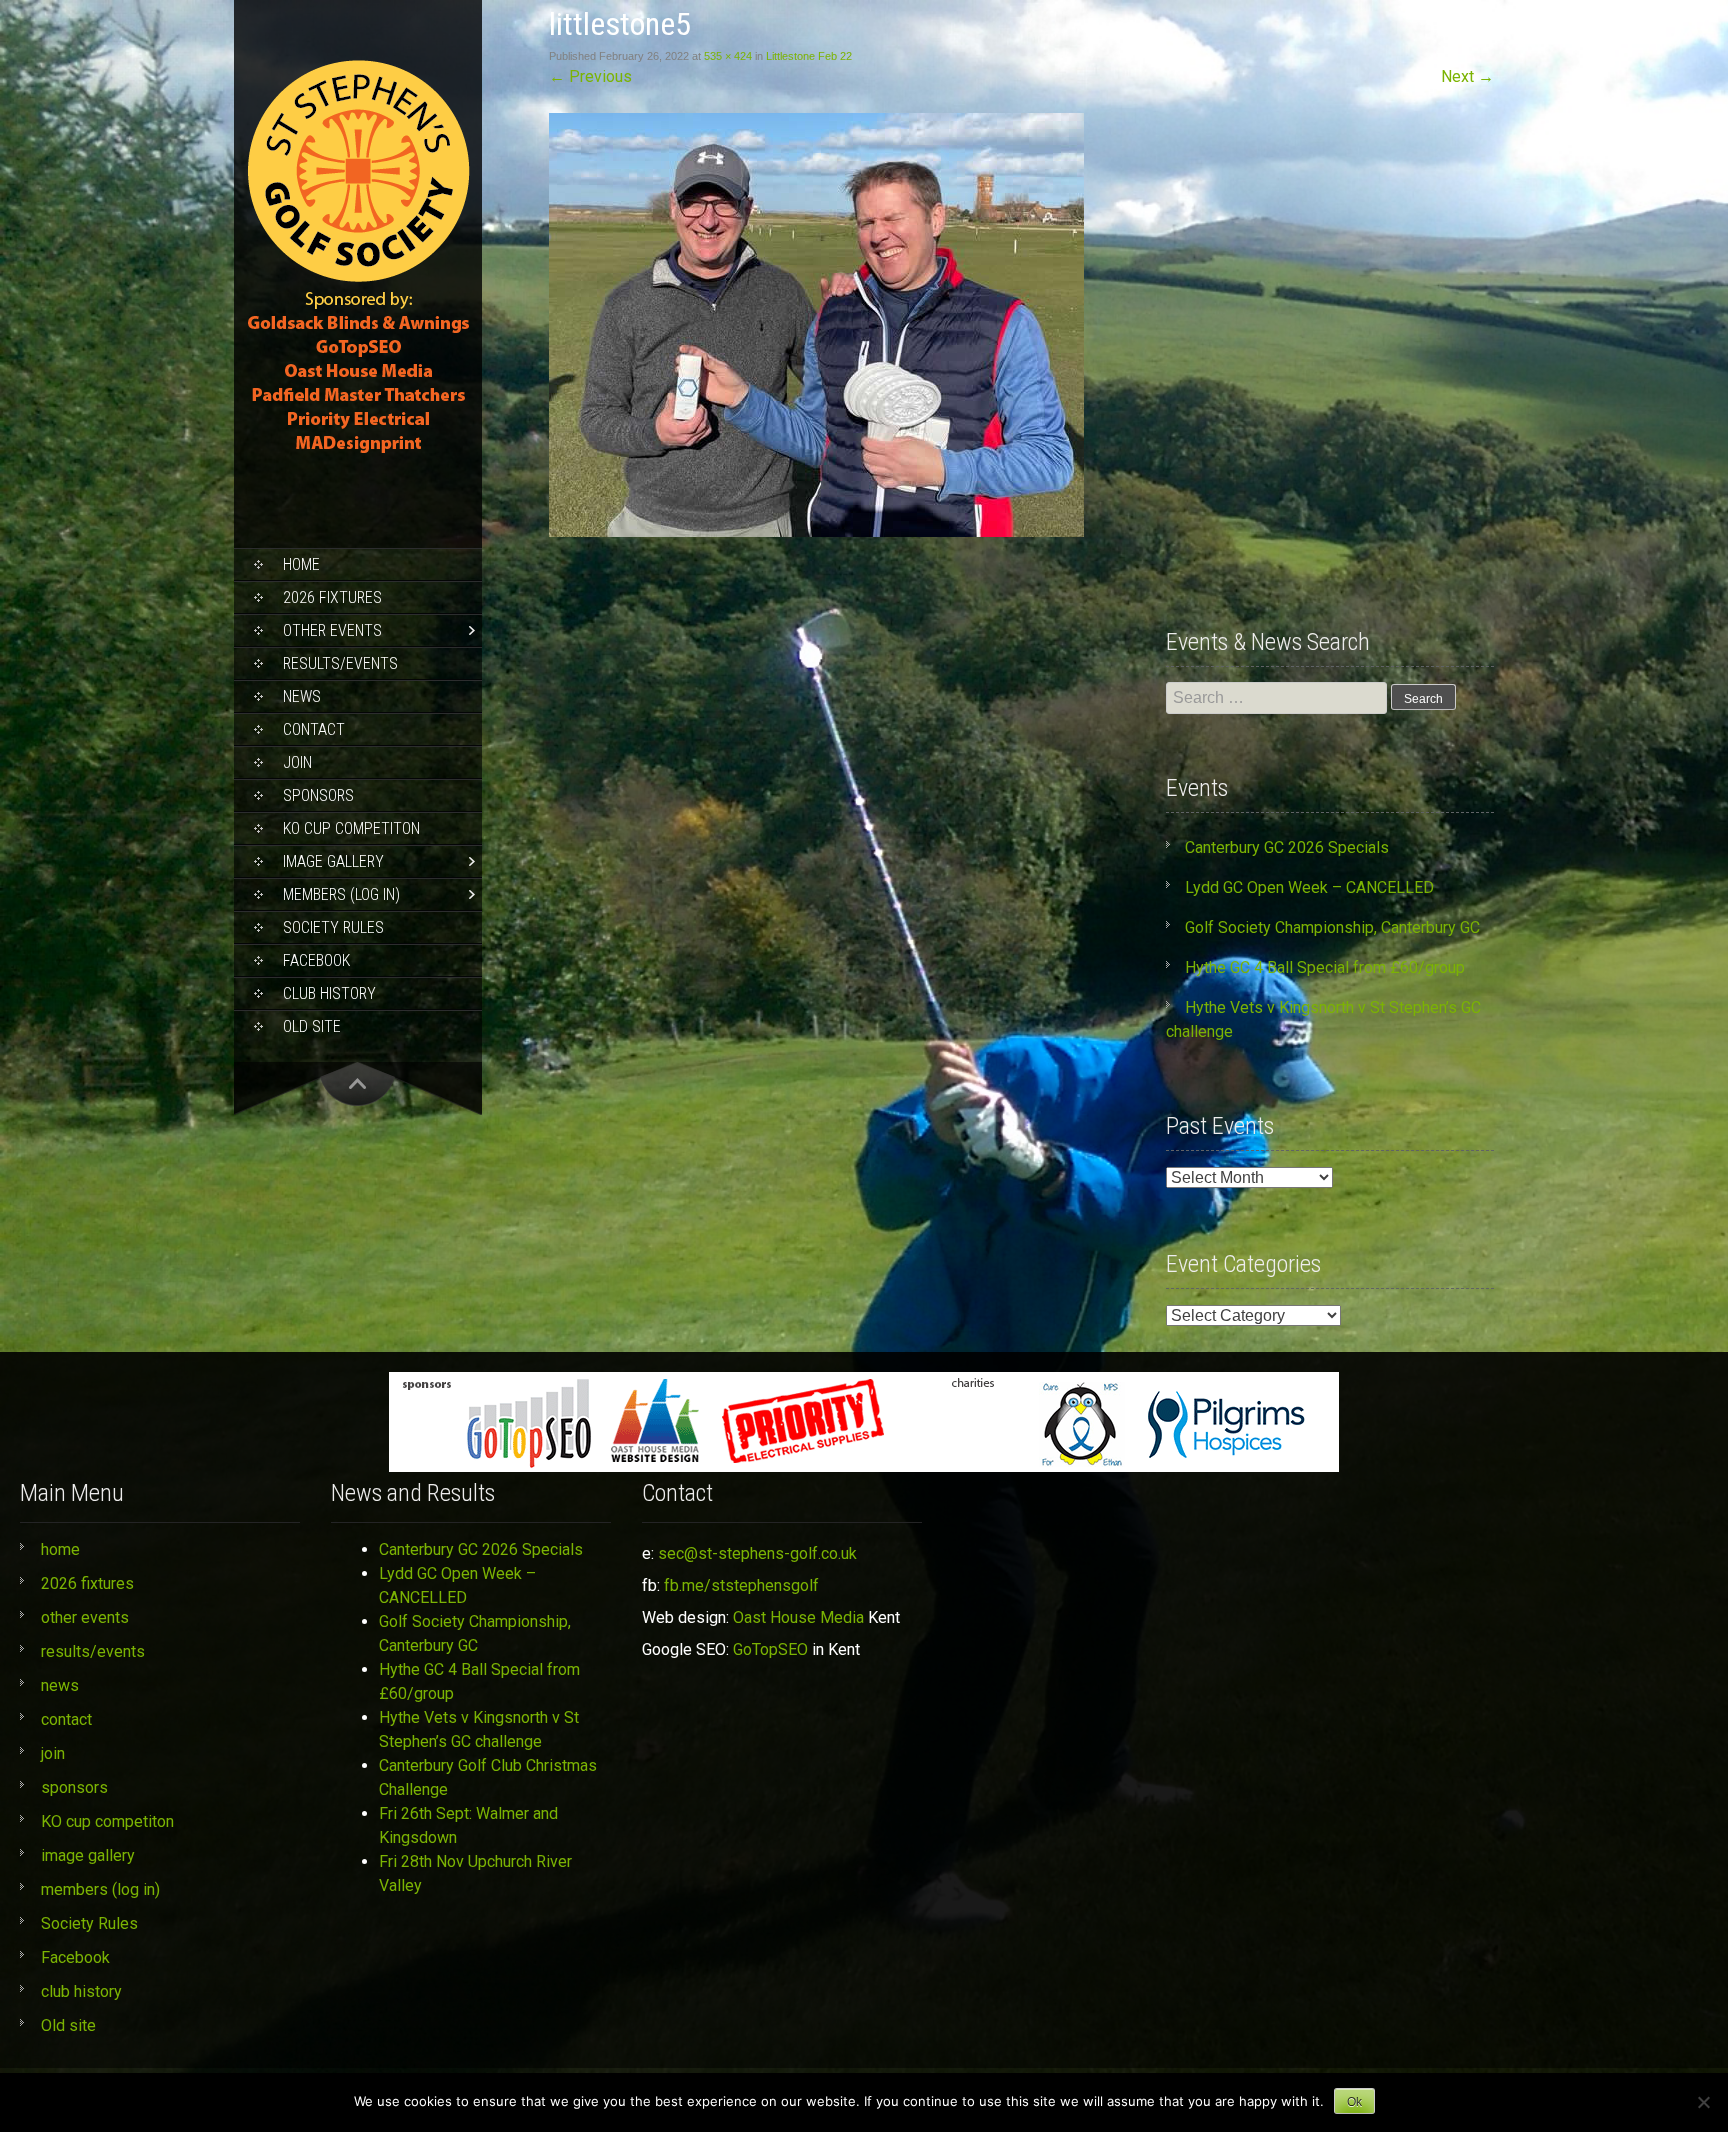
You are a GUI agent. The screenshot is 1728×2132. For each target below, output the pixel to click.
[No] (1703, 2102)
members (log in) (341, 894)
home (301, 564)
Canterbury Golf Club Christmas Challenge (488, 1777)
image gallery (333, 861)
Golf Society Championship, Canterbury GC (1332, 927)
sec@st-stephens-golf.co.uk (757, 1553)
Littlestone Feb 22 (809, 56)
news (302, 696)
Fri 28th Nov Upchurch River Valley (475, 1873)
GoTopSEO (770, 1649)
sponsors (318, 795)
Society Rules (333, 927)
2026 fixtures (332, 597)
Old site (312, 1026)
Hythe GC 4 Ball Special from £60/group (1325, 967)
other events (332, 630)
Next (1467, 76)
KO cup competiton (351, 828)
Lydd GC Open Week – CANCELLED (1309, 887)
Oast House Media (798, 1617)
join (297, 762)
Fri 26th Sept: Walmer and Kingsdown (468, 1825)
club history (329, 993)
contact (314, 729)
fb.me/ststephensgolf (741, 1585)
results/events (340, 663)
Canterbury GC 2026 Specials (1287, 847)
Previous (590, 76)
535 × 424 (728, 56)
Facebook (316, 960)
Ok (1354, 2102)
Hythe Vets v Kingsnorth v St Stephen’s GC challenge (479, 1729)
